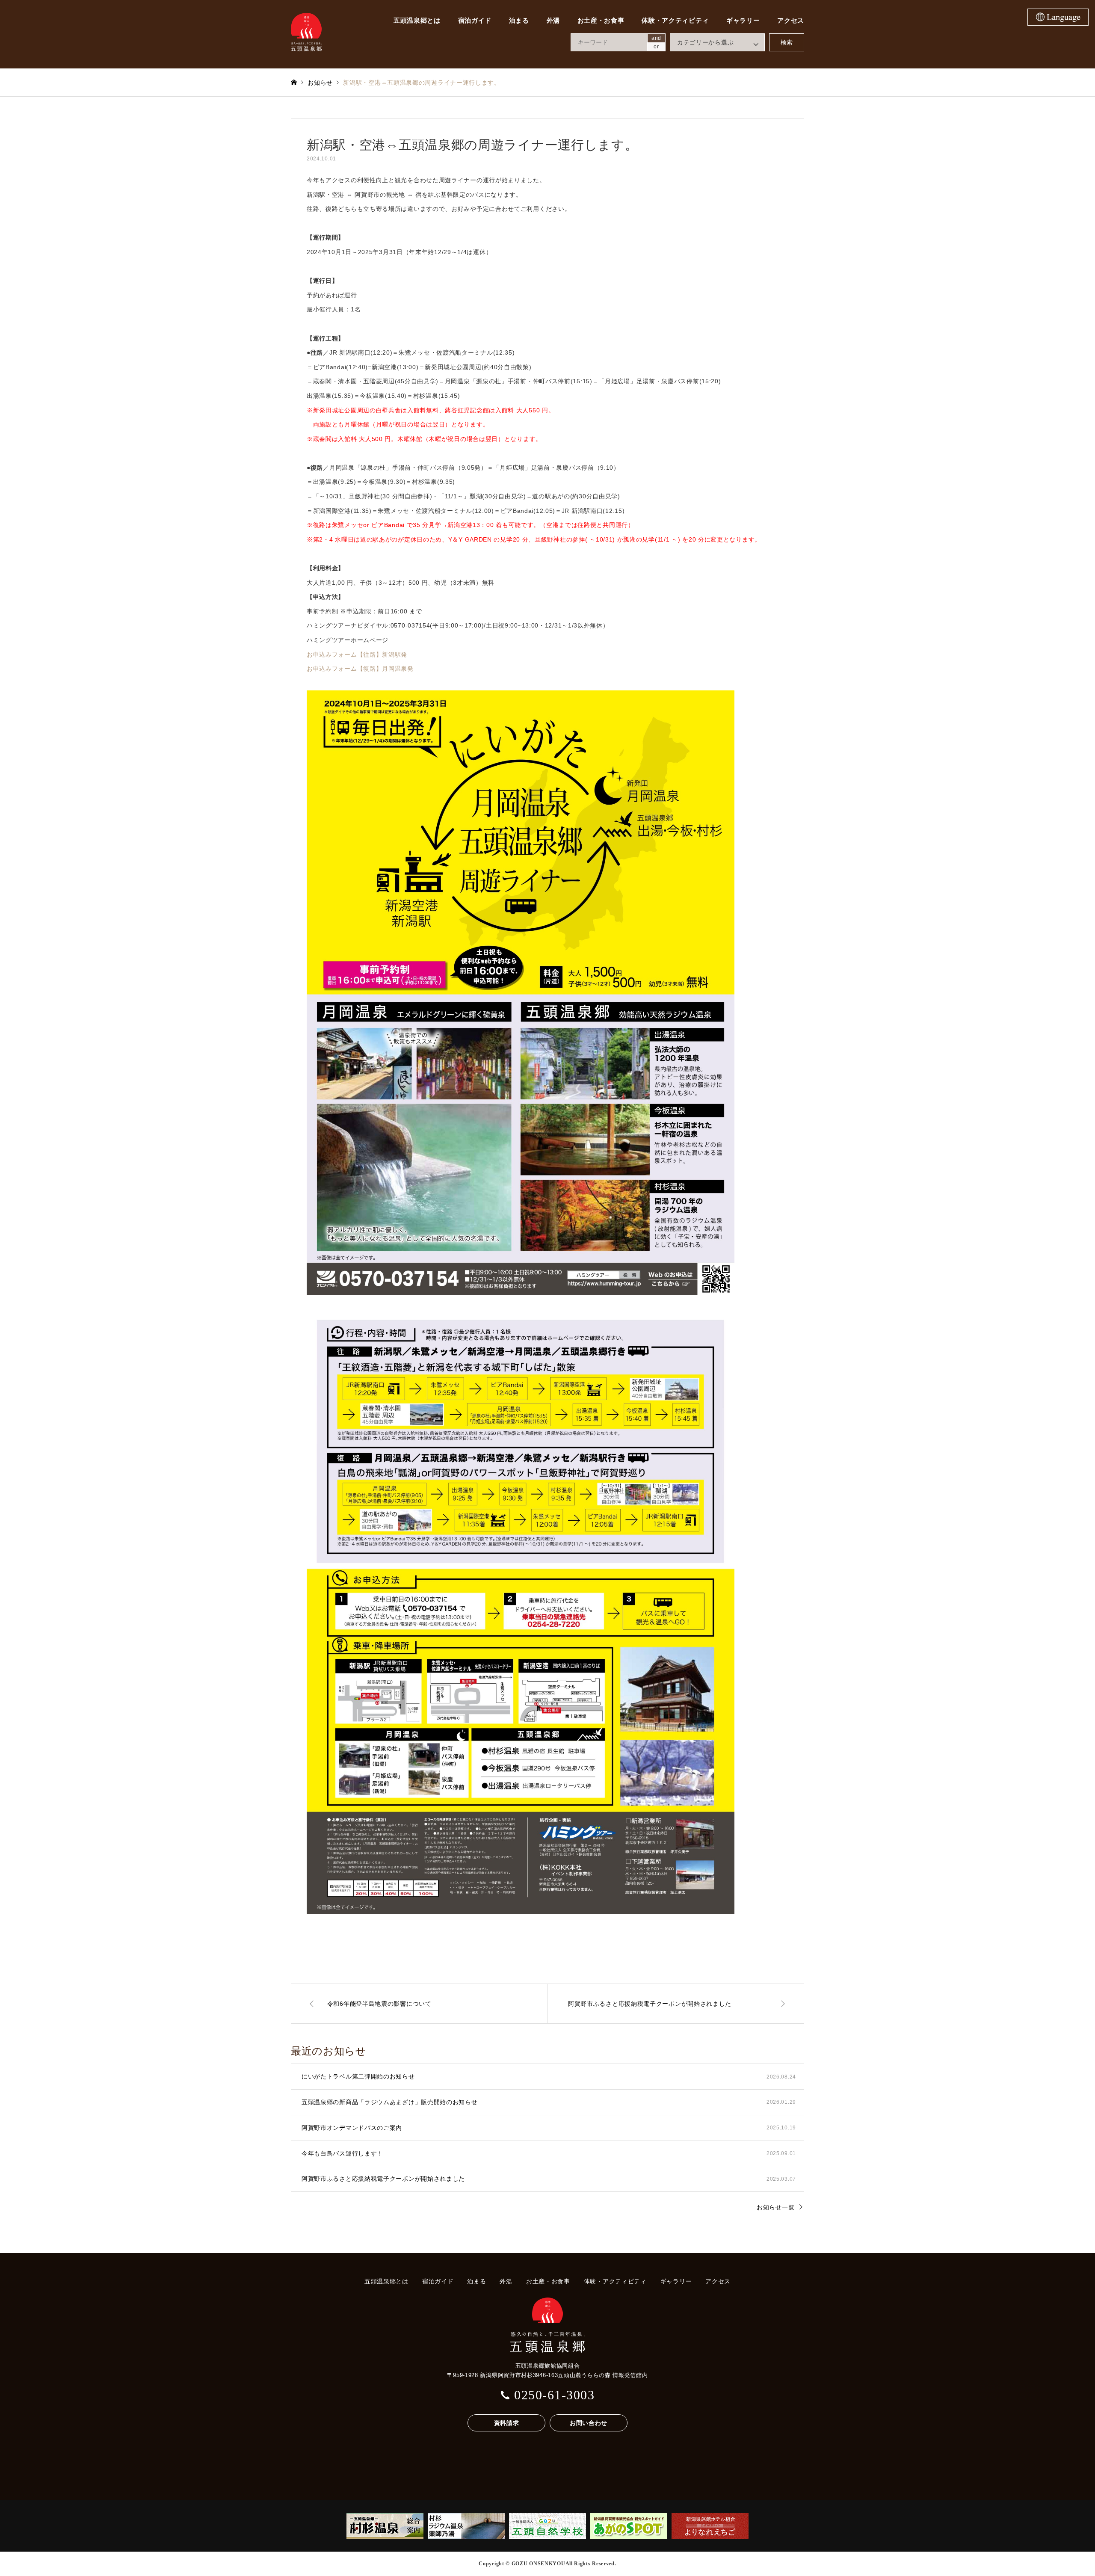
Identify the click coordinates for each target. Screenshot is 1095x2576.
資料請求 (507, 2423)
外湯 (553, 21)
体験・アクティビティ (675, 21)
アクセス (791, 21)
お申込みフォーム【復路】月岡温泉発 (360, 669)
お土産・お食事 (601, 21)
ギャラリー (743, 21)
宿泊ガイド (475, 21)
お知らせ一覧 (775, 2207)
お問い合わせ (589, 2423)
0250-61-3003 (554, 2395)
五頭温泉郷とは (417, 21)
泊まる (519, 21)
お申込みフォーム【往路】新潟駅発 (357, 654)
